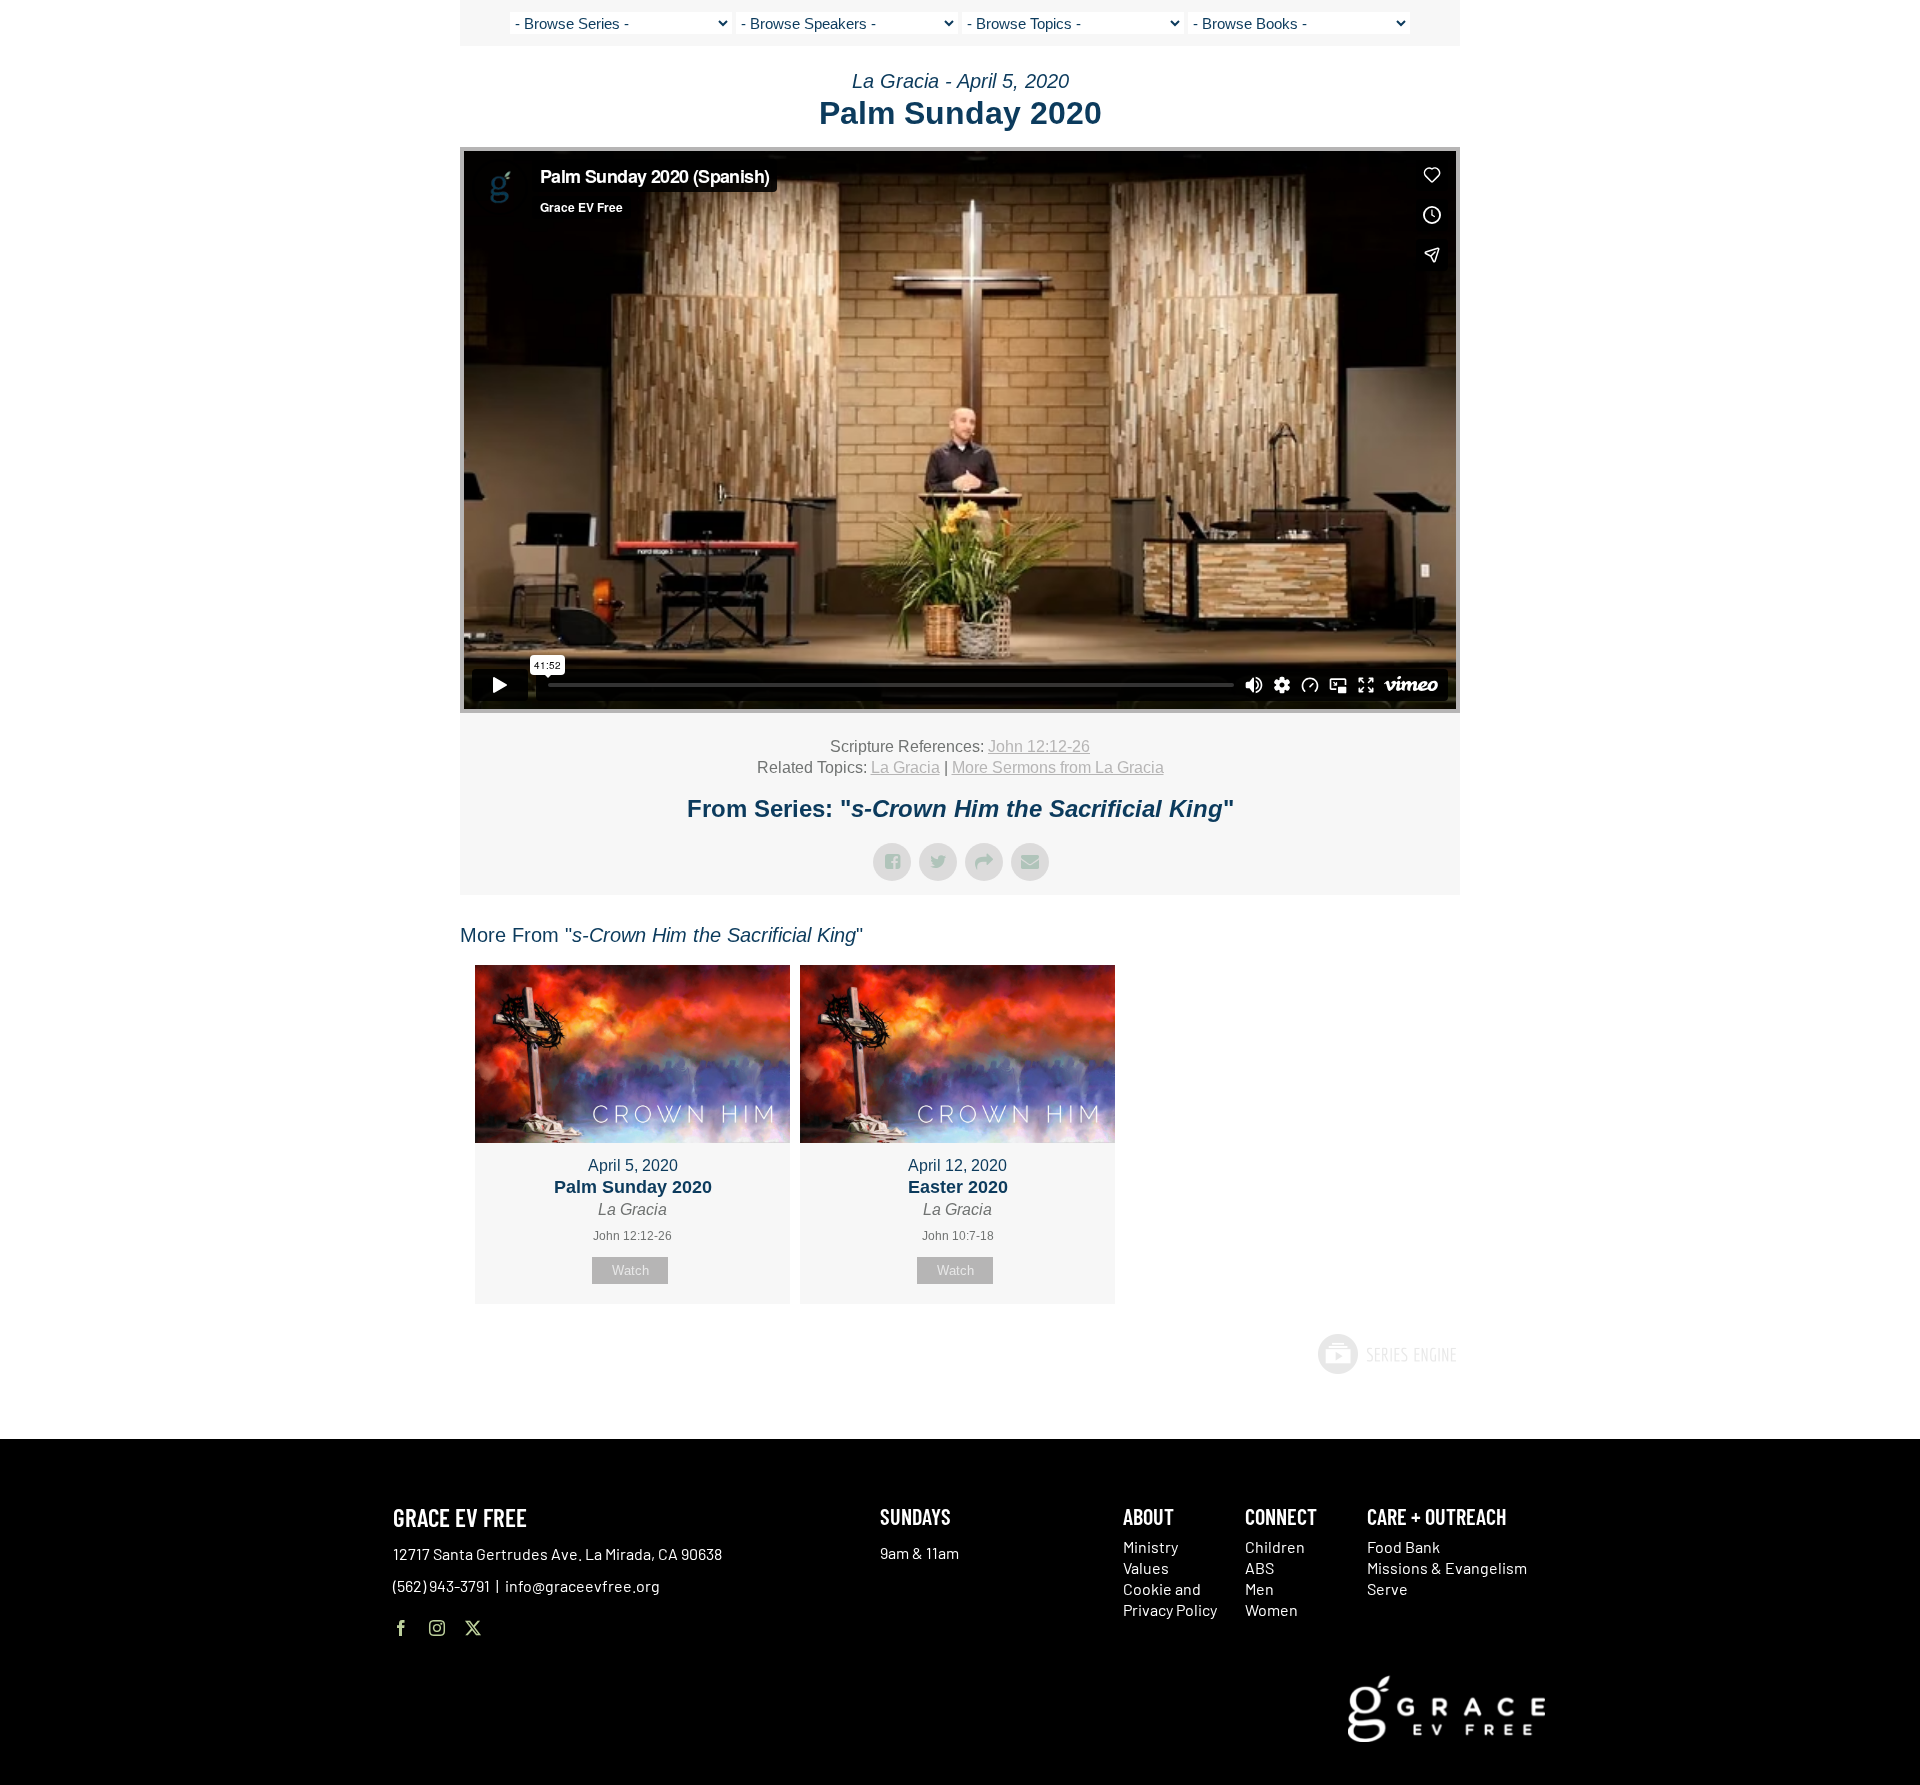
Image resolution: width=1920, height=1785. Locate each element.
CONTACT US (1683, 90)
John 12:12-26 (1039, 746)
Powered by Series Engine (1386, 1354)
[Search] (1814, 93)
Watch (630, 1270)
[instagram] (437, 1628)
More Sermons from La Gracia (1058, 767)
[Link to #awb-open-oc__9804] (1872, 92)
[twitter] (473, 1628)
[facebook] (401, 1628)
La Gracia (905, 767)
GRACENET (1764, 90)
